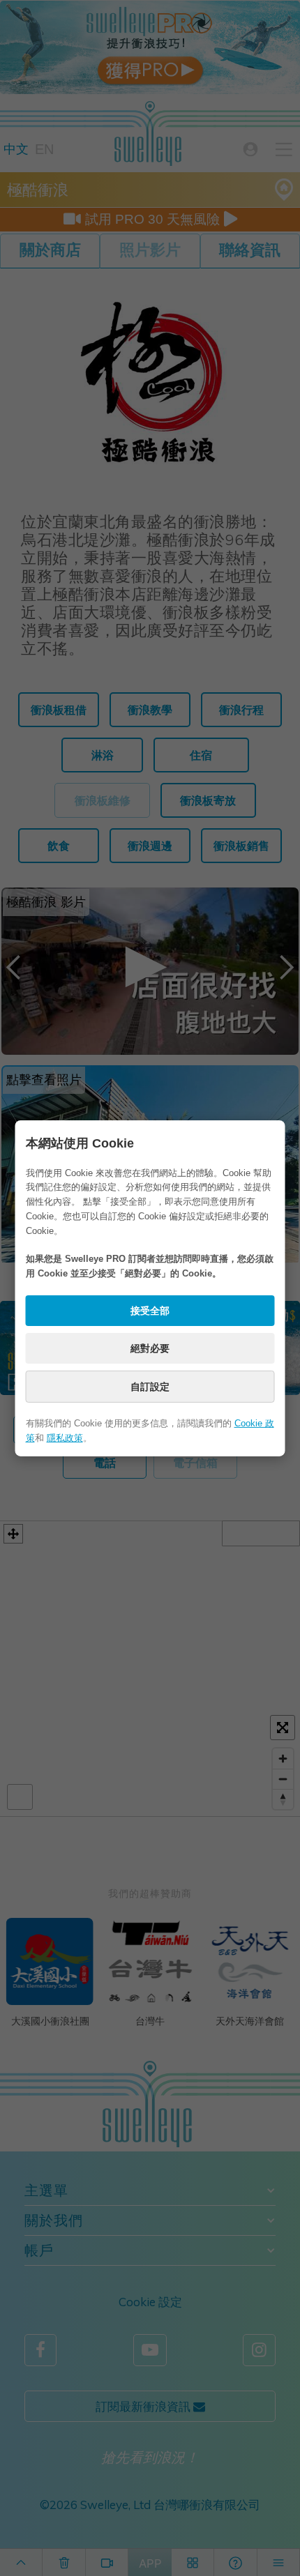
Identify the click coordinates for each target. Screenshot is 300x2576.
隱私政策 (65, 1438)
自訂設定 (150, 1387)
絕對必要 (150, 1348)
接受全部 (150, 1311)
